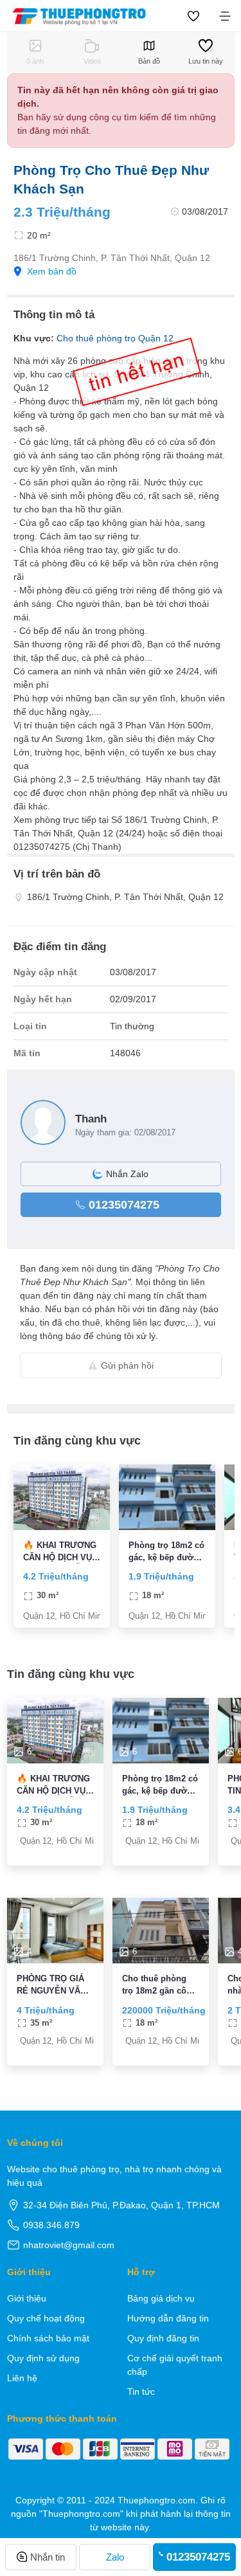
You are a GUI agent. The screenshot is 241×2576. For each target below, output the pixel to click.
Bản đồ (149, 61)
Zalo (115, 2557)
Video (92, 61)
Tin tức (141, 2391)
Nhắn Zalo (127, 1174)
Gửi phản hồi (127, 1365)
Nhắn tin (48, 2557)
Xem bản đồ (52, 271)
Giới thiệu (27, 2298)
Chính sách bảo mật (48, 2338)
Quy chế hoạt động (46, 2318)
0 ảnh (35, 61)
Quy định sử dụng (43, 2358)
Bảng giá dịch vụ (161, 2298)
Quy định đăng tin (163, 2338)
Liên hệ (22, 2378)
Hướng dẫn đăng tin (168, 2318)
